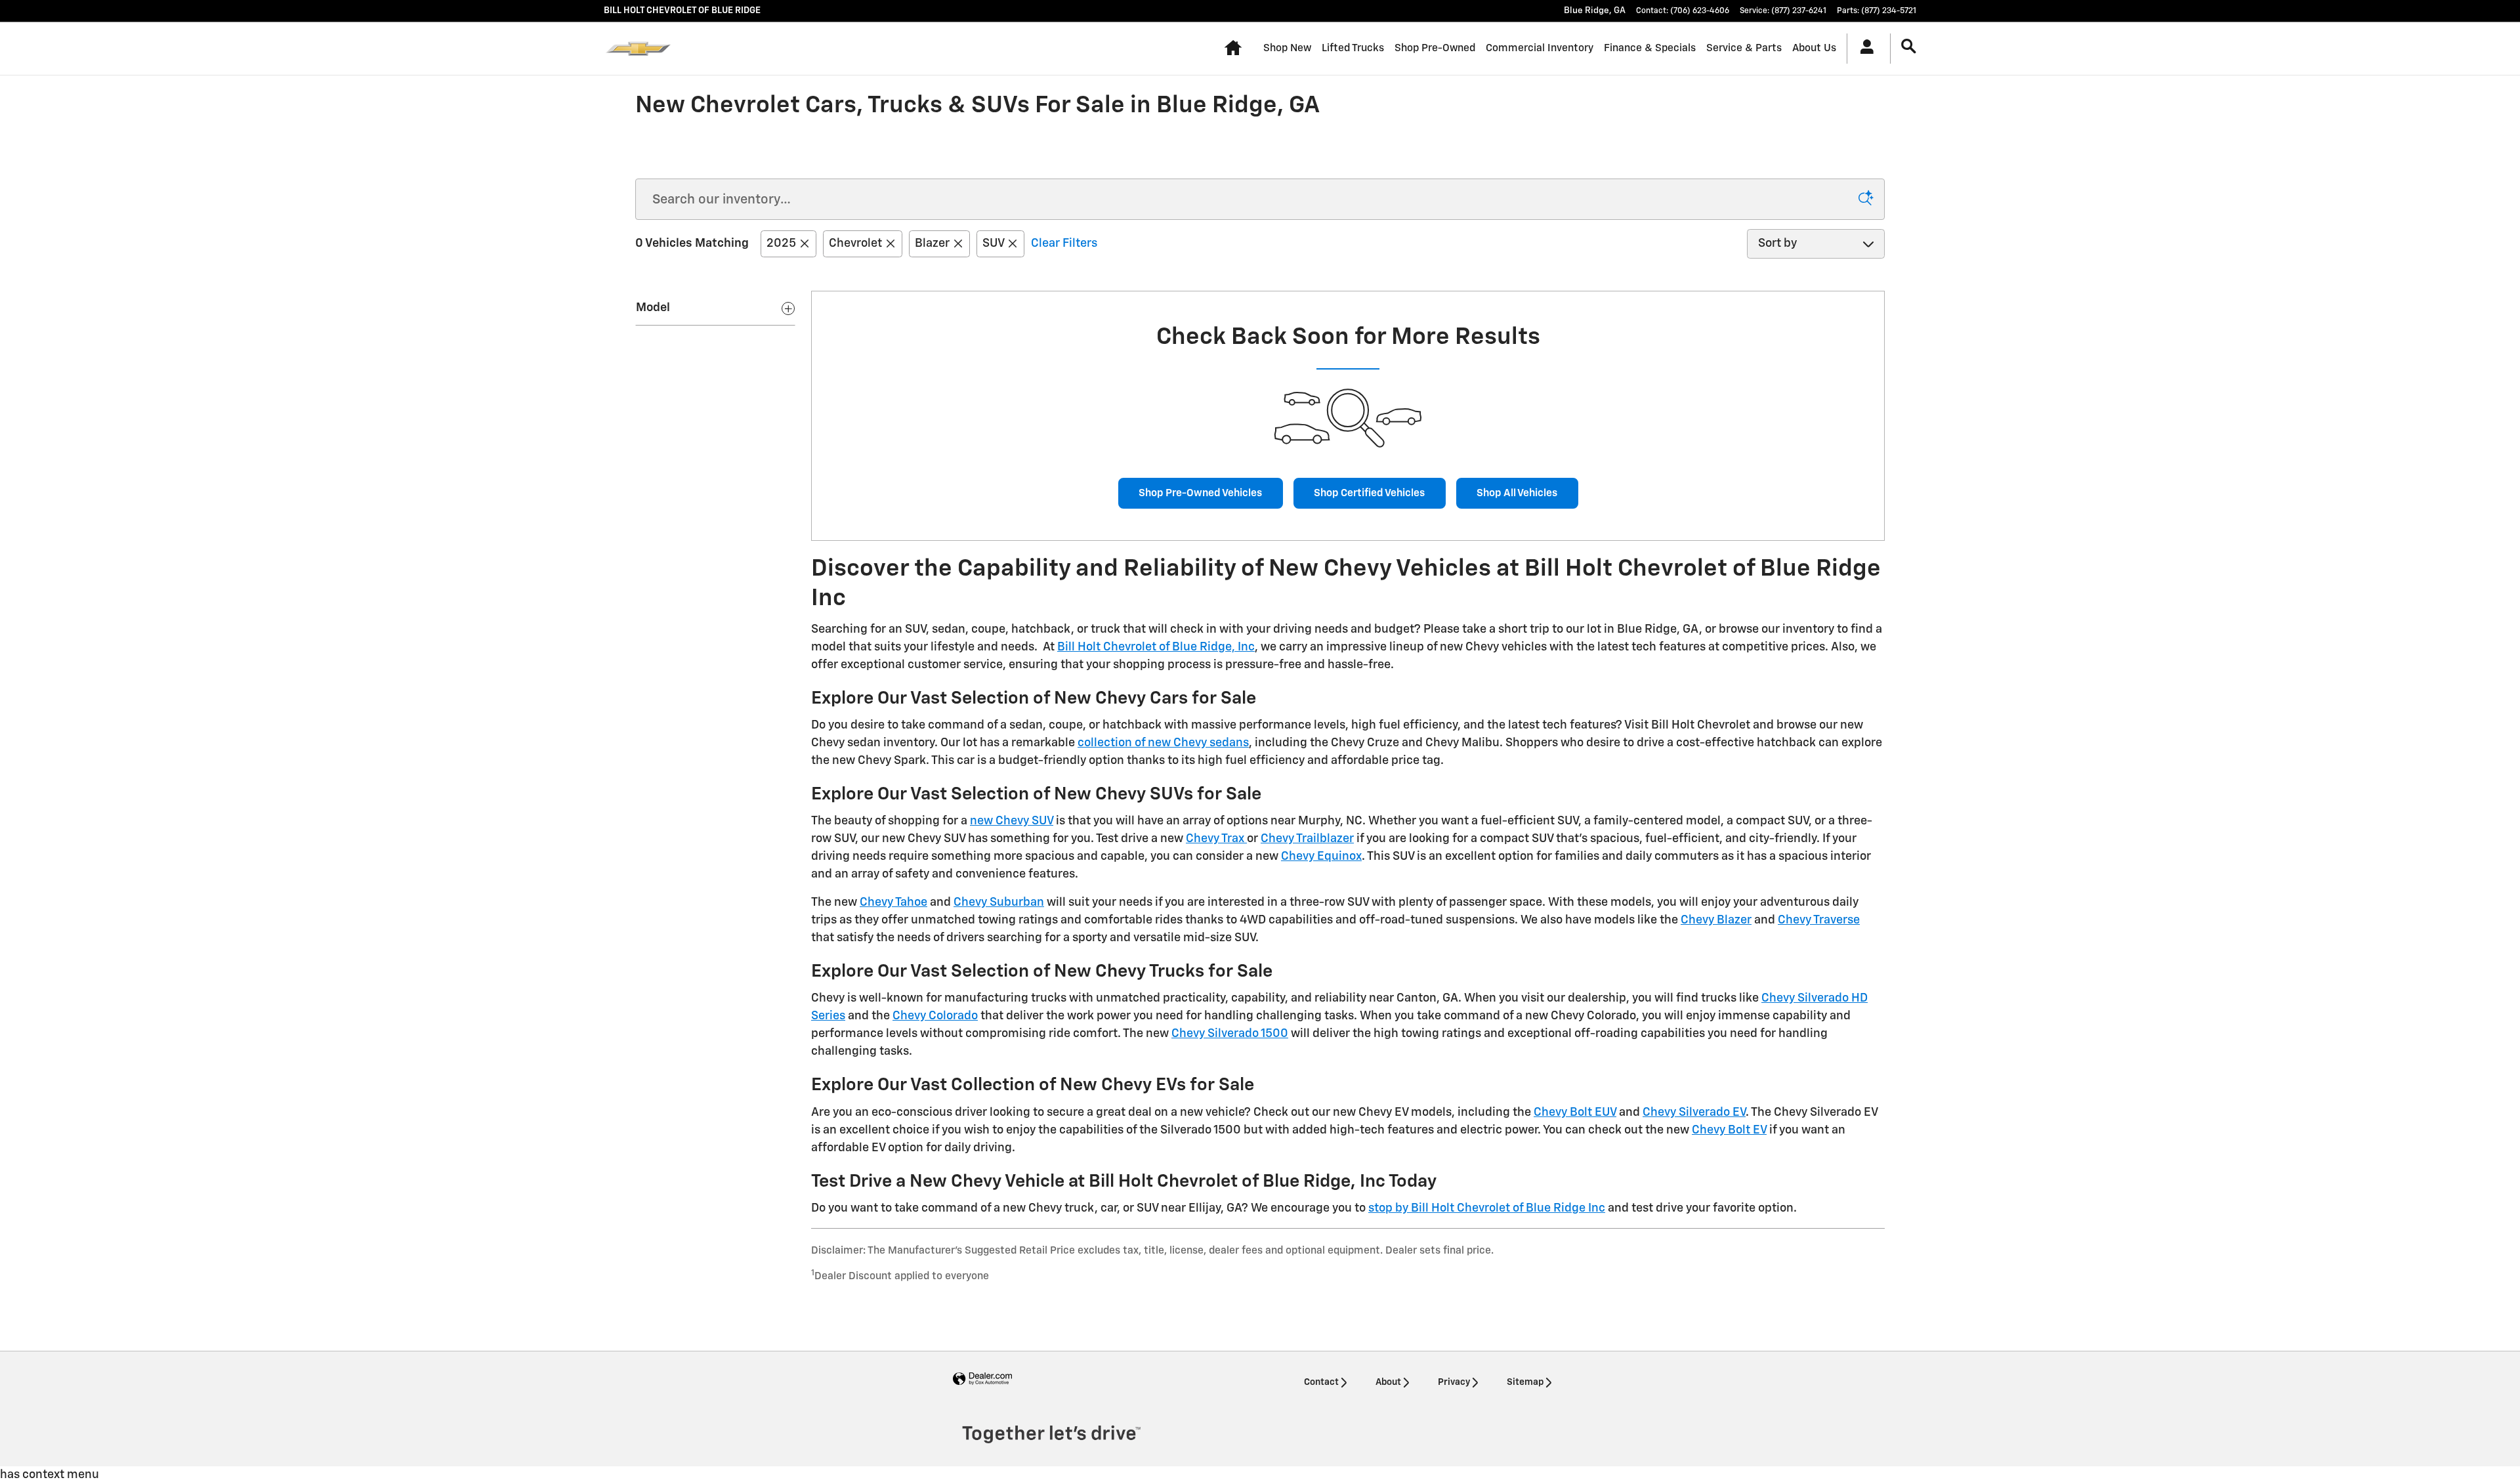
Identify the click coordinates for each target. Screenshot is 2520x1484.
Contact (1321, 1382)
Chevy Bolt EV (1729, 1130)
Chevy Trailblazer (1307, 839)
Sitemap (1525, 1382)
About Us (1814, 48)
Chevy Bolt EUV (1575, 1113)
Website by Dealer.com (982, 1379)
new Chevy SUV (1012, 821)
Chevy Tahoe (893, 902)
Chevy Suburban (999, 902)
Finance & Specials (1650, 48)
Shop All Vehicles (1517, 493)
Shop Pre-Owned (1435, 48)
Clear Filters (1064, 244)
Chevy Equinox (1321, 857)
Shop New (1287, 48)
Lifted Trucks (1353, 48)
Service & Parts (1744, 48)
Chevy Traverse (1819, 920)
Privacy (1454, 1382)
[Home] (638, 49)
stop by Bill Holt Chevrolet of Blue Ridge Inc (1487, 1208)
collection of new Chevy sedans (1163, 743)
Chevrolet (855, 244)
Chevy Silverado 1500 (1230, 1034)
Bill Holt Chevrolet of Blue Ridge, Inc (1156, 647)
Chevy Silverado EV (1694, 1113)
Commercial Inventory (1540, 48)
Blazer (932, 244)
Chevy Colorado (935, 1016)
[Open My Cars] (1863, 49)
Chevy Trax (1216, 839)
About (1388, 1382)
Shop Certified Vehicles (1369, 493)
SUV (993, 244)
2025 (781, 244)
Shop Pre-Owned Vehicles (1200, 493)
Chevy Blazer (1716, 920)
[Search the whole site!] (1909, 47)
